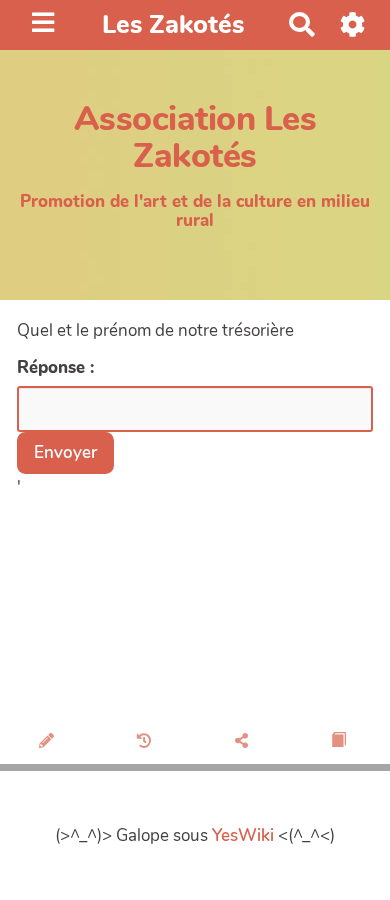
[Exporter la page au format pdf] (340, 742)
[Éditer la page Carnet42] (48, 742)
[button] (353, 24)
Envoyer (65, 452)
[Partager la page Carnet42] (243, 742)
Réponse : (58, 367)
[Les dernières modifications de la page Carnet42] (146, 742)
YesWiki (243, 835)
